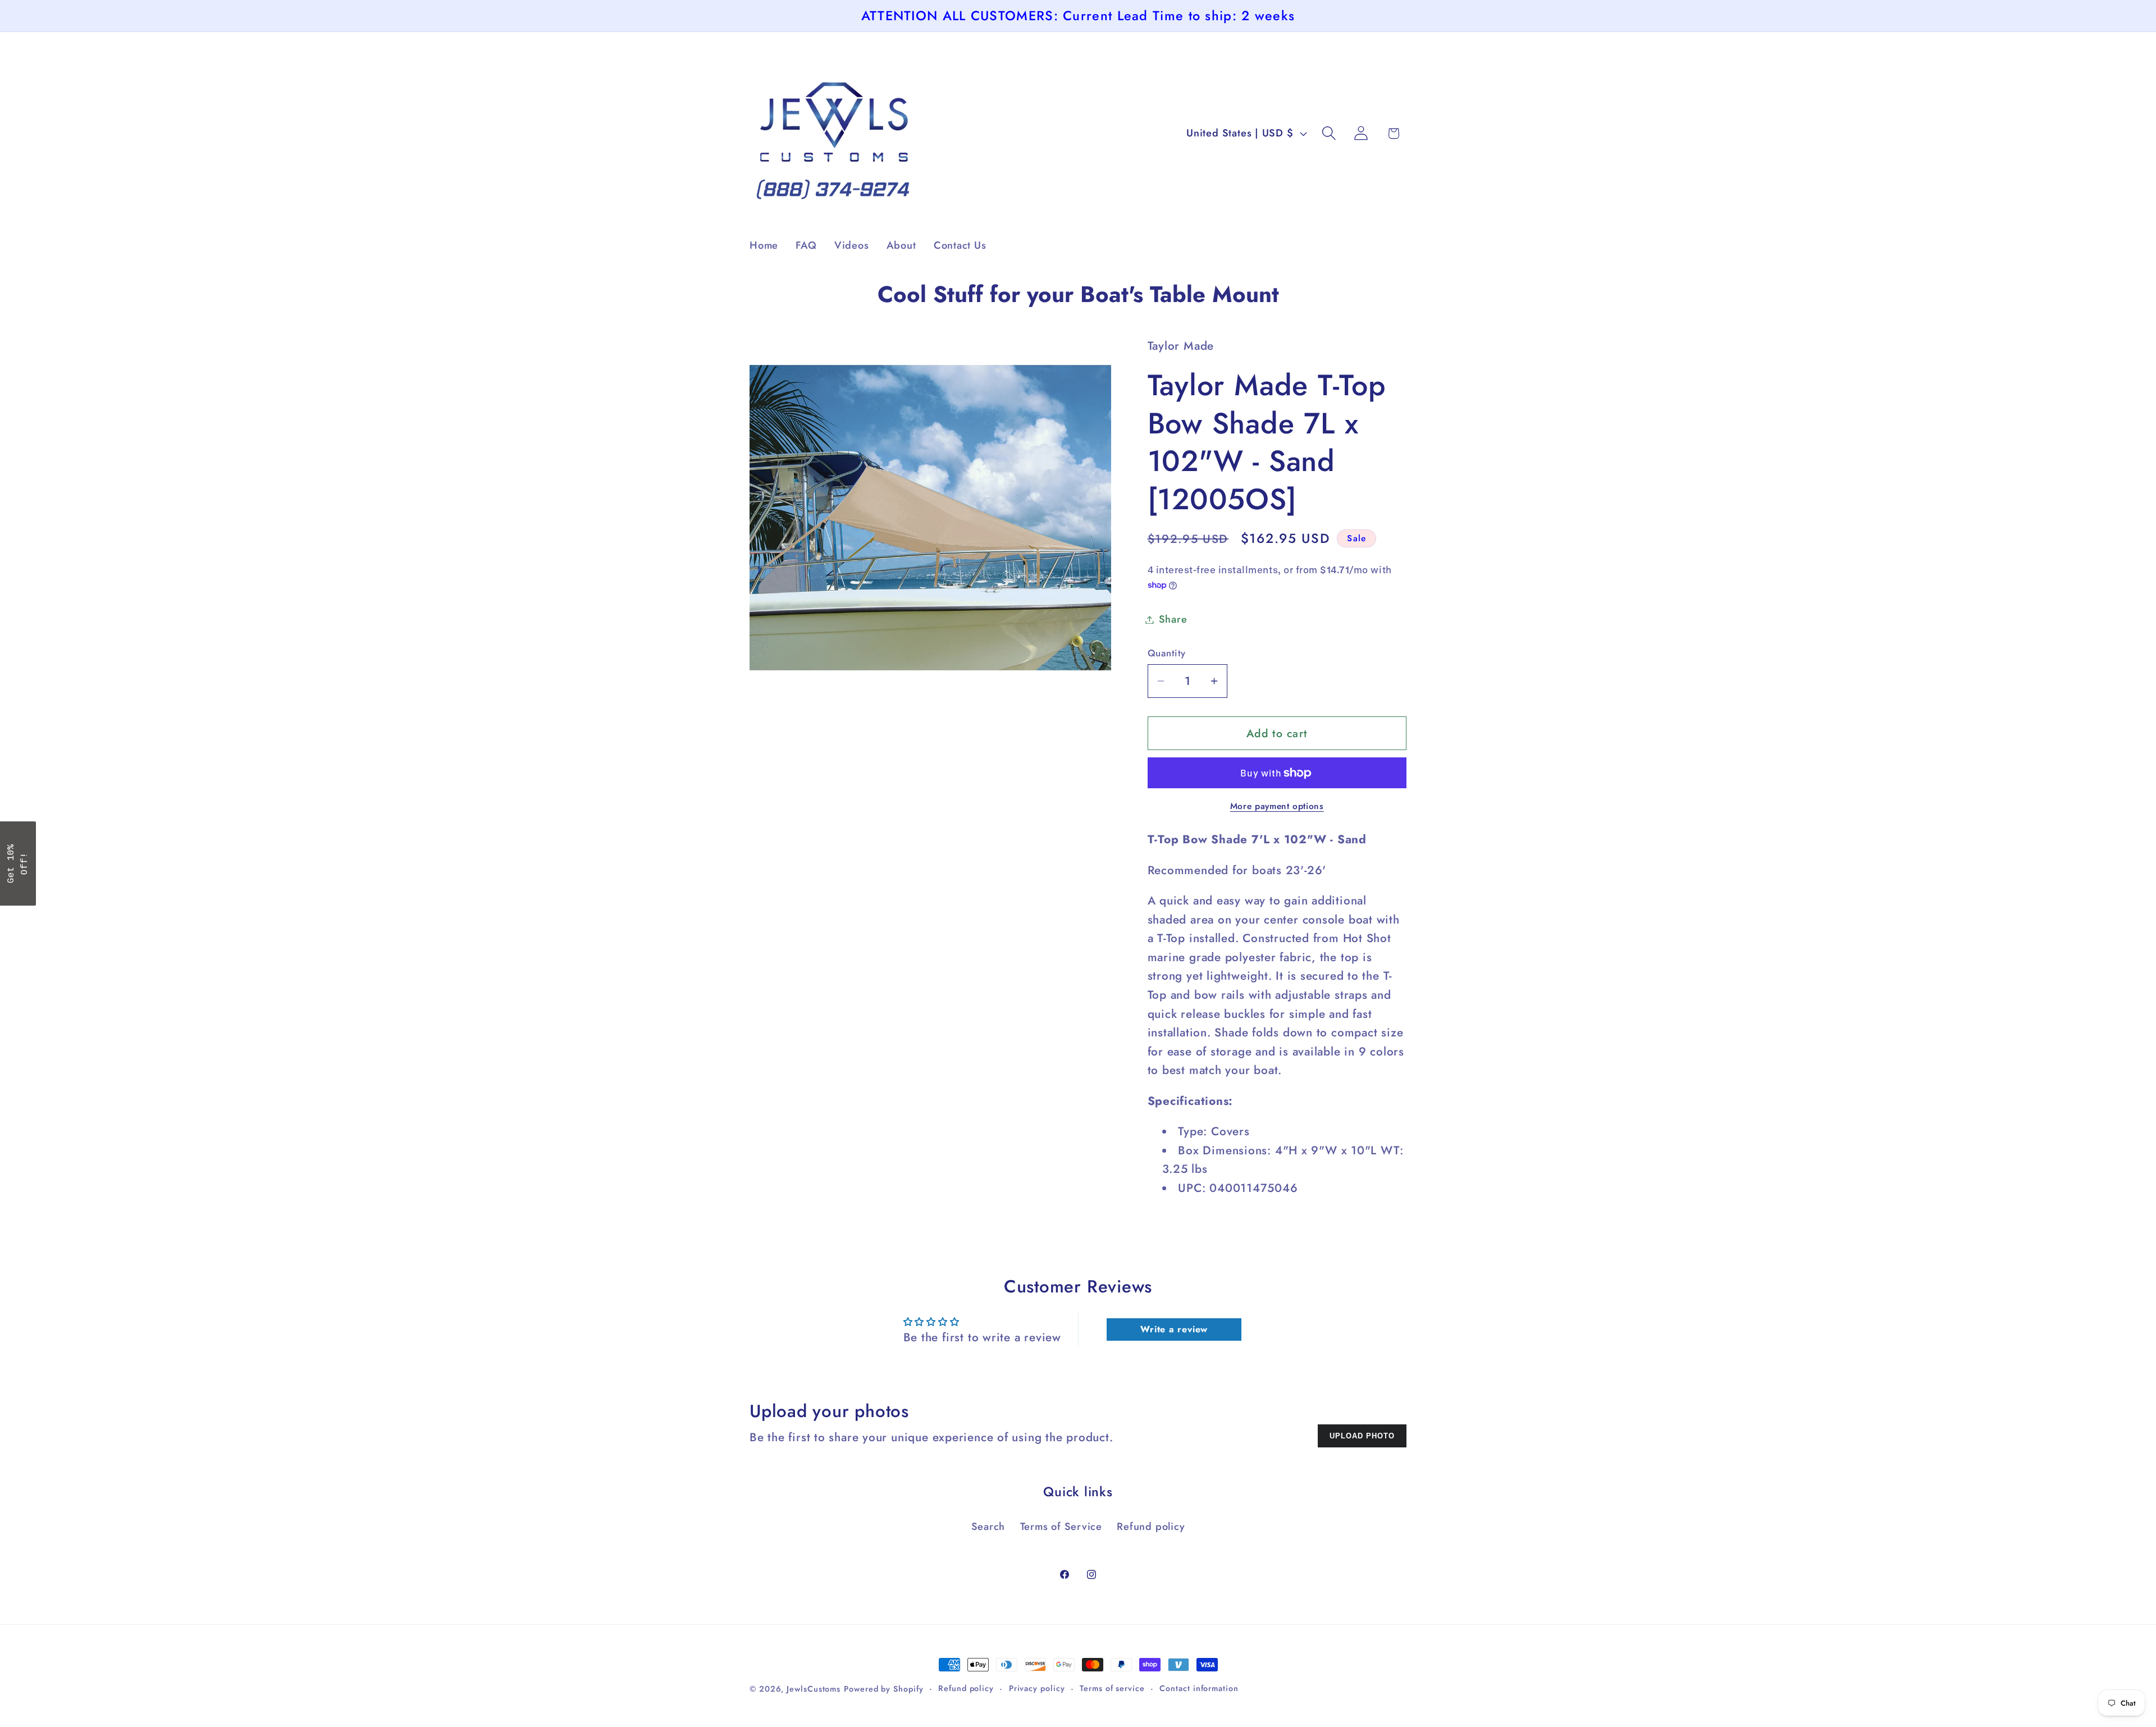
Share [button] (1173, 619)
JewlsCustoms (814, 1689)
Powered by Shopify (883, 1689)
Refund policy (1151, 1527)
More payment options (1277, 806)
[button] (1329, 133)
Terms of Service (1061, 1527)
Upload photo (1362, 1436)
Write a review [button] (1174, 1329)
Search (988, 1527)
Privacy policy (1037, 1688)
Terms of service (1112, 1688)
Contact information (1199, 1688)
